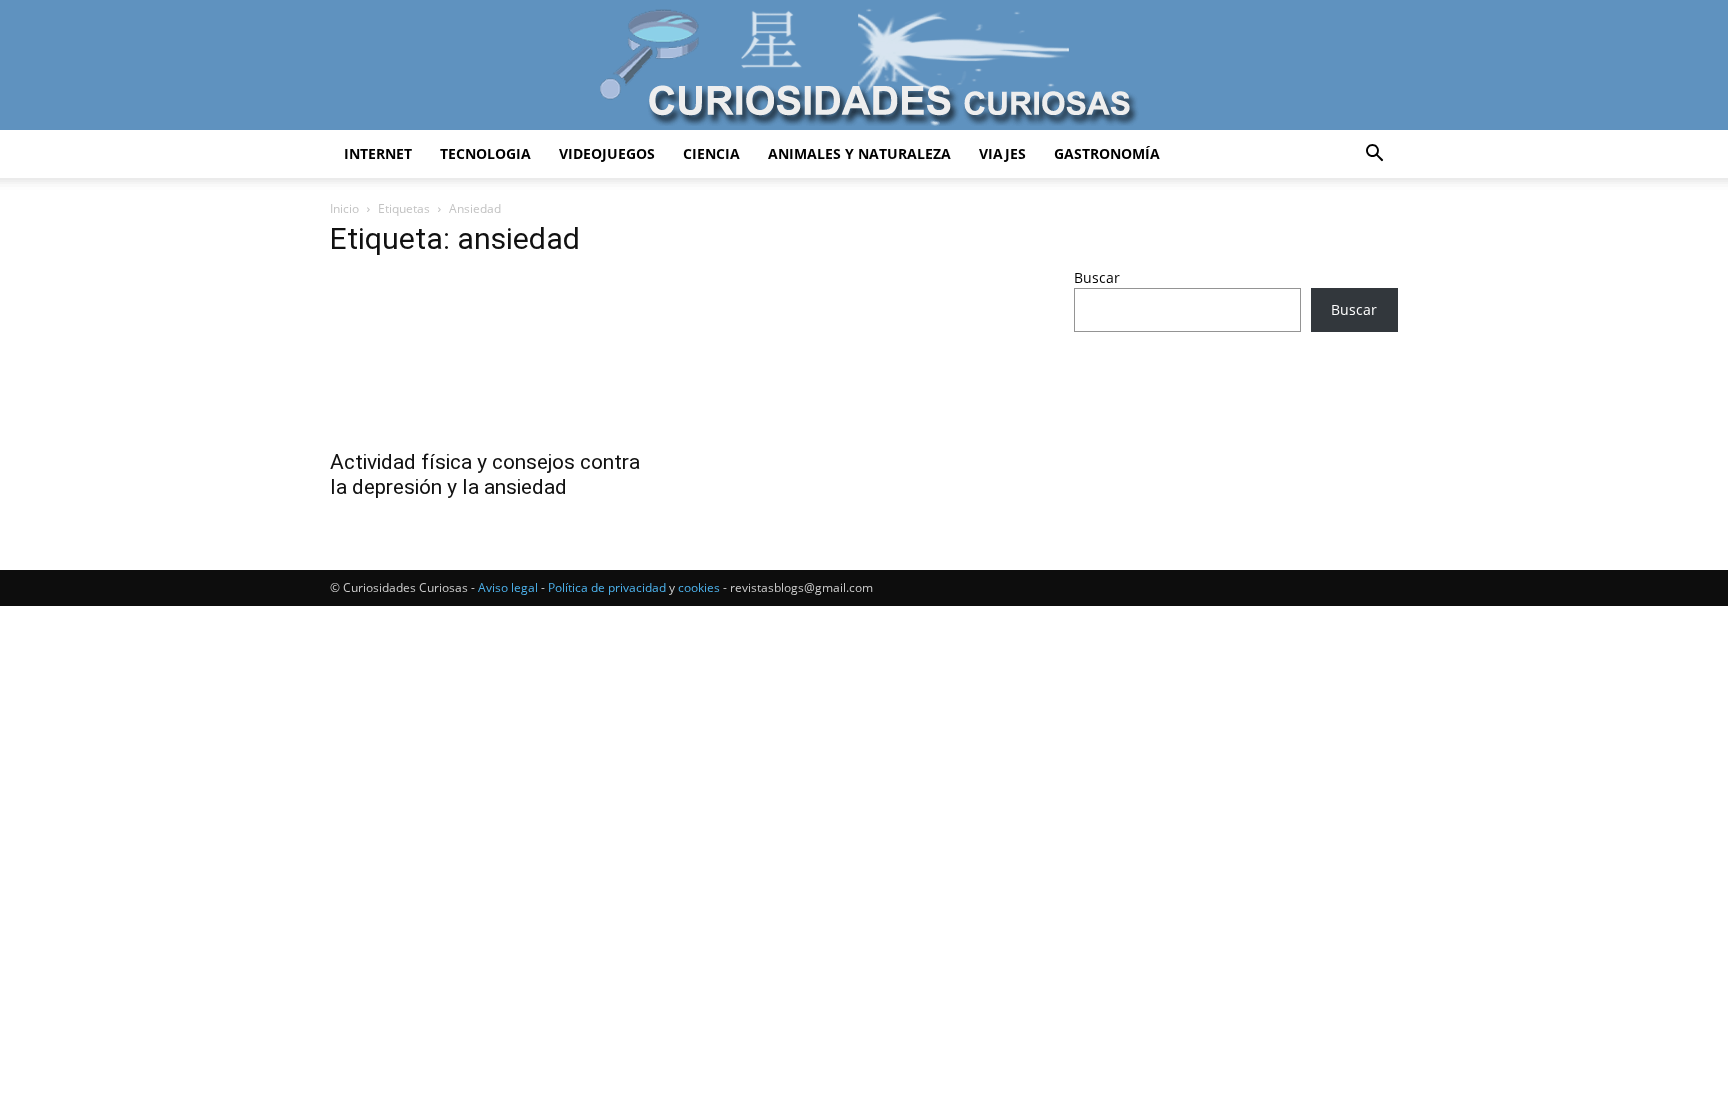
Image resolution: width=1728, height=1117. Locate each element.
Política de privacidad (607, 587)
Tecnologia (485, 153)
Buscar (1097, 277)
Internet (378, 153)
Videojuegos (607, 153)
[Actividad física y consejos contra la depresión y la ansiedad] (492, 357)
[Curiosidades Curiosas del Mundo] (864, 66)
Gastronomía (1107, 153)
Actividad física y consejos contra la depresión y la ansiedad (485, 474)
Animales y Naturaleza (859, 153)
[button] (1374, 155)
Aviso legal (508, 587)
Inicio (344, 208)
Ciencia (711, 153)
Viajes (1002, 153)
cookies (699, 587)
